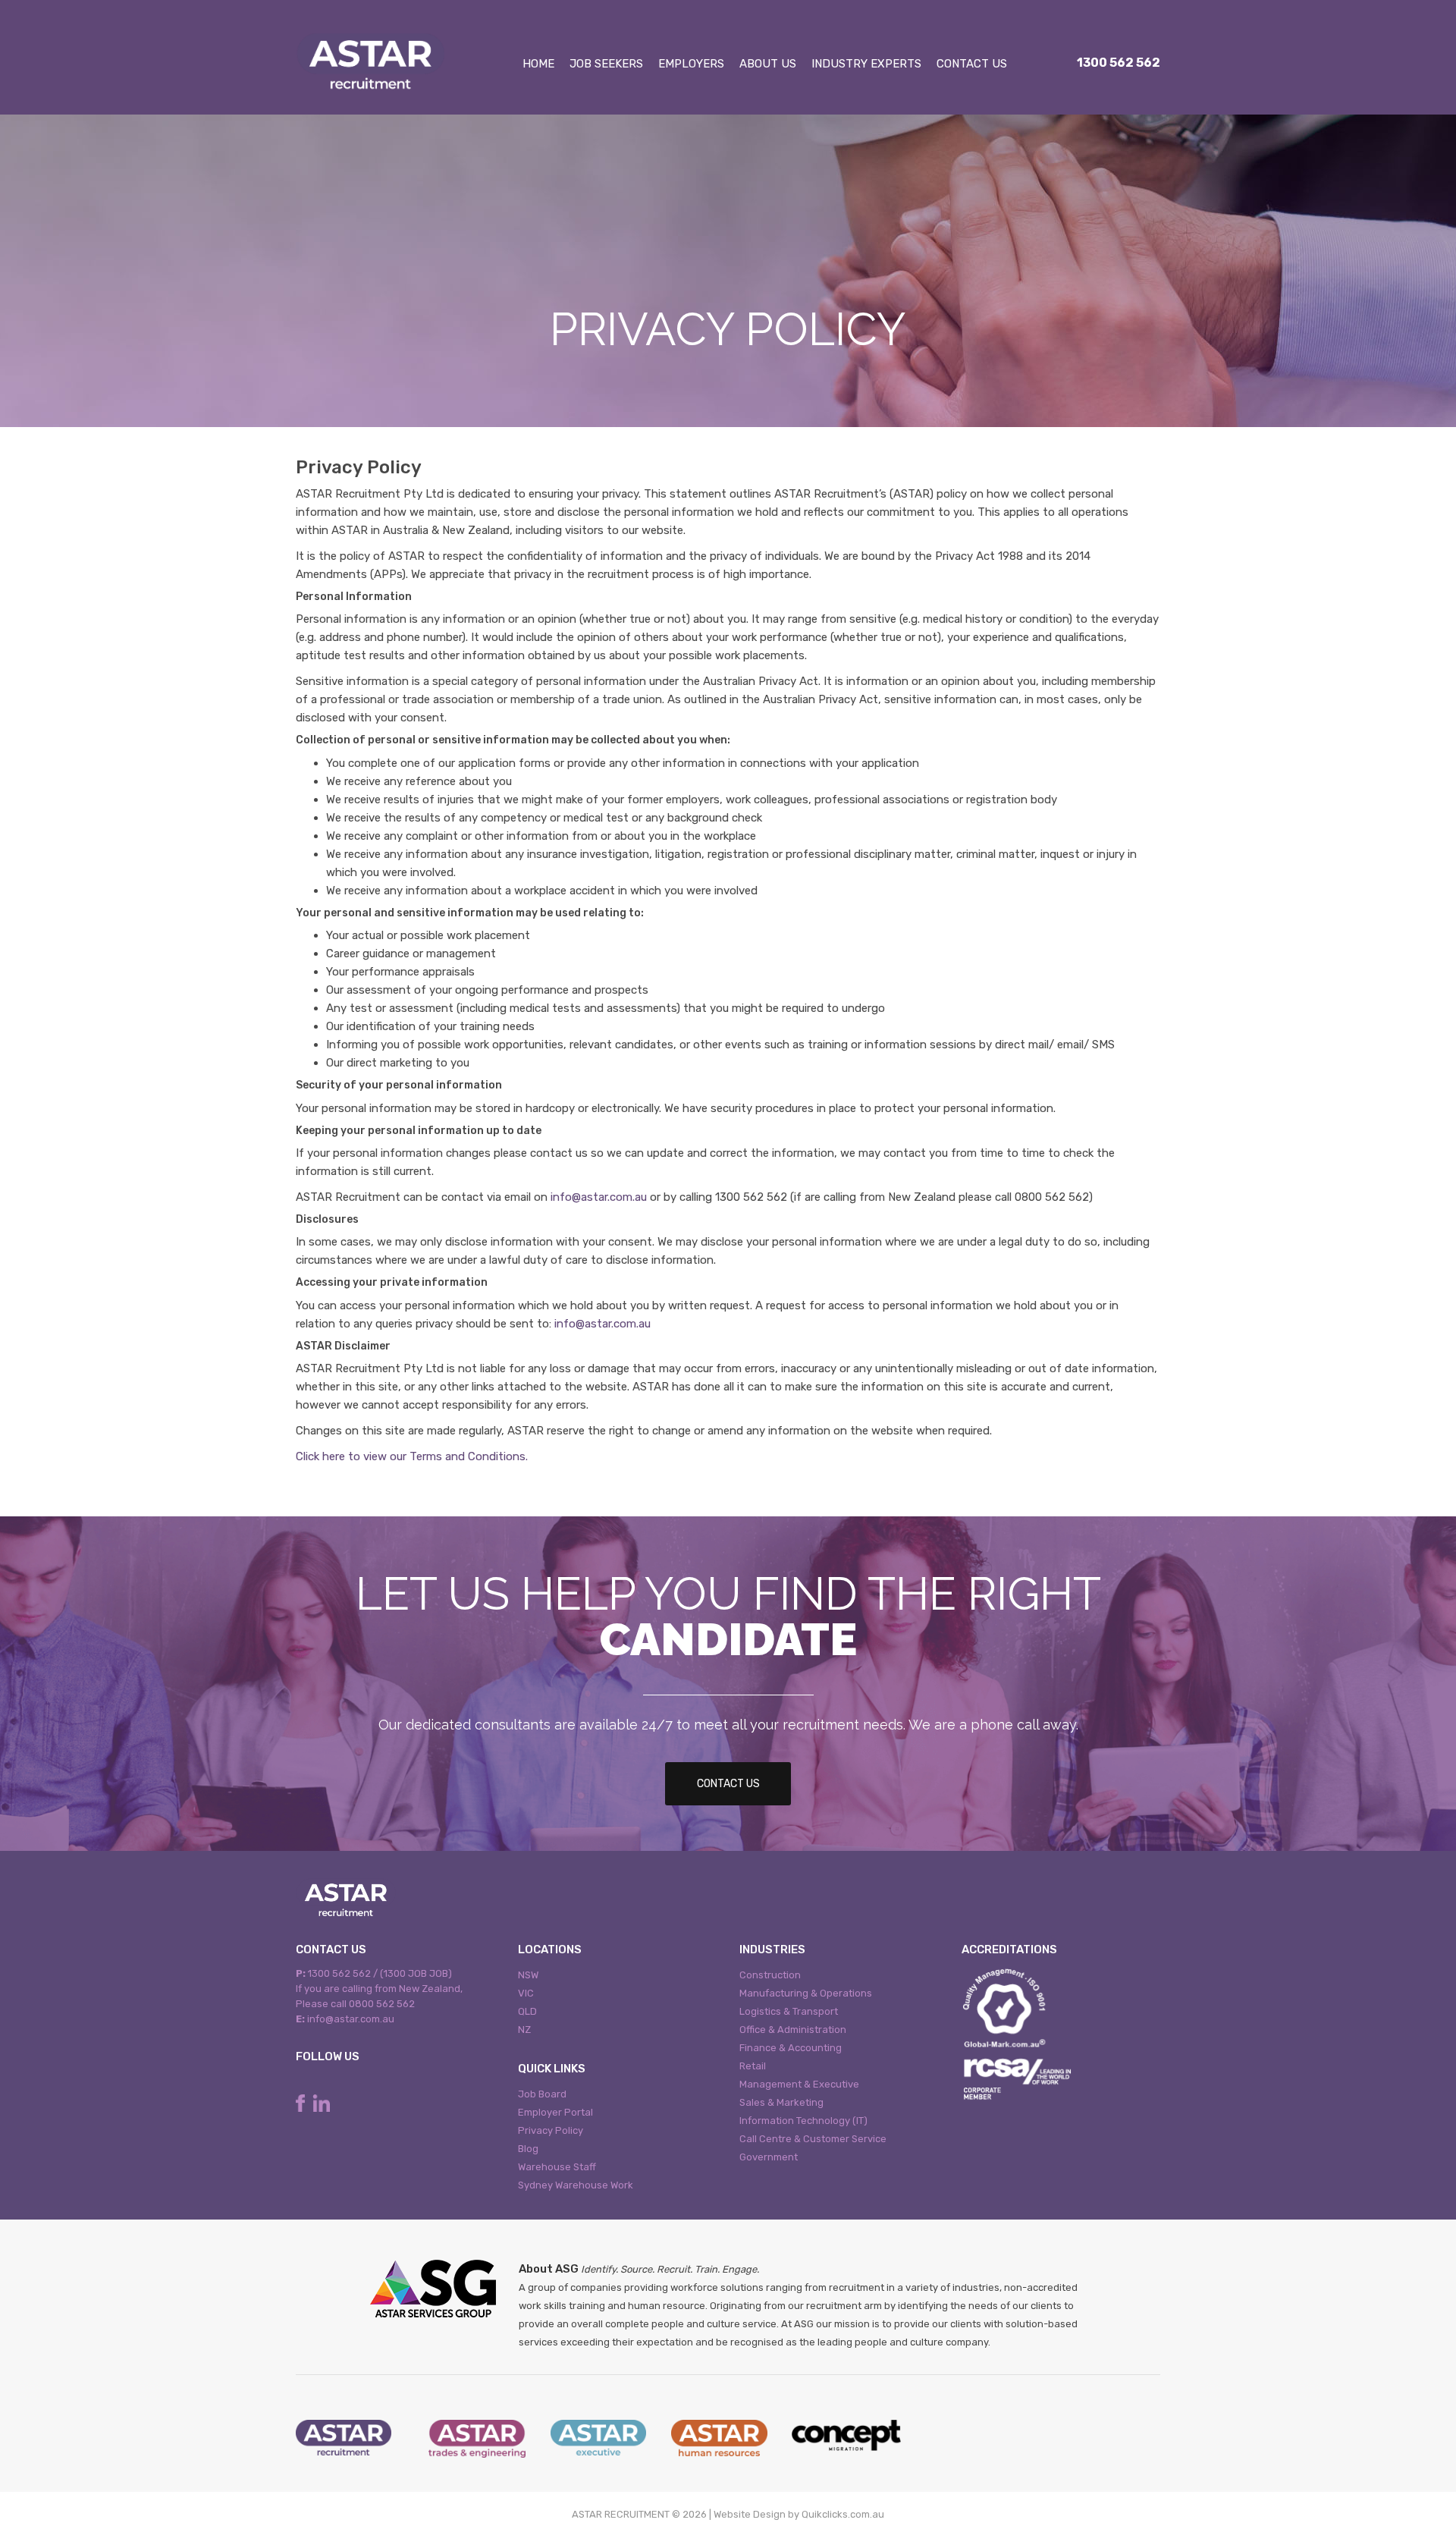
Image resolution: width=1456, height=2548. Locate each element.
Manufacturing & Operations (806, 1993)
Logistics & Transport (789, 2011)
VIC (526, 1993)
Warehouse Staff (557, 2167)
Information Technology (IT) (803, 2121)
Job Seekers (606, 64)
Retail (753, 2066)
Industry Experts (866, 64)
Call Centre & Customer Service (813, 2139)
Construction (770, 1975)
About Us (768, 64)
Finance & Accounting (791, 2048)
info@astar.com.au (599, 1197)
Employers (691, 64)
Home (538, 64)
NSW (528, 1975)
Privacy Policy (551, 2130)
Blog (528, 2149)
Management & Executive (799, 2084)
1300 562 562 (1119, 63)
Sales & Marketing (781, 2102)
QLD (527, 2011)
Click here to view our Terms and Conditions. (412, 1456)
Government (769, 2157)
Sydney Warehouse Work (576, 2185)
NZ (524, 2030)
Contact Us (972, 64)
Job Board (542, 2094)
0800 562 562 (382, 2004)
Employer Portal (555, 2112)
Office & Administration (793, 2030)
